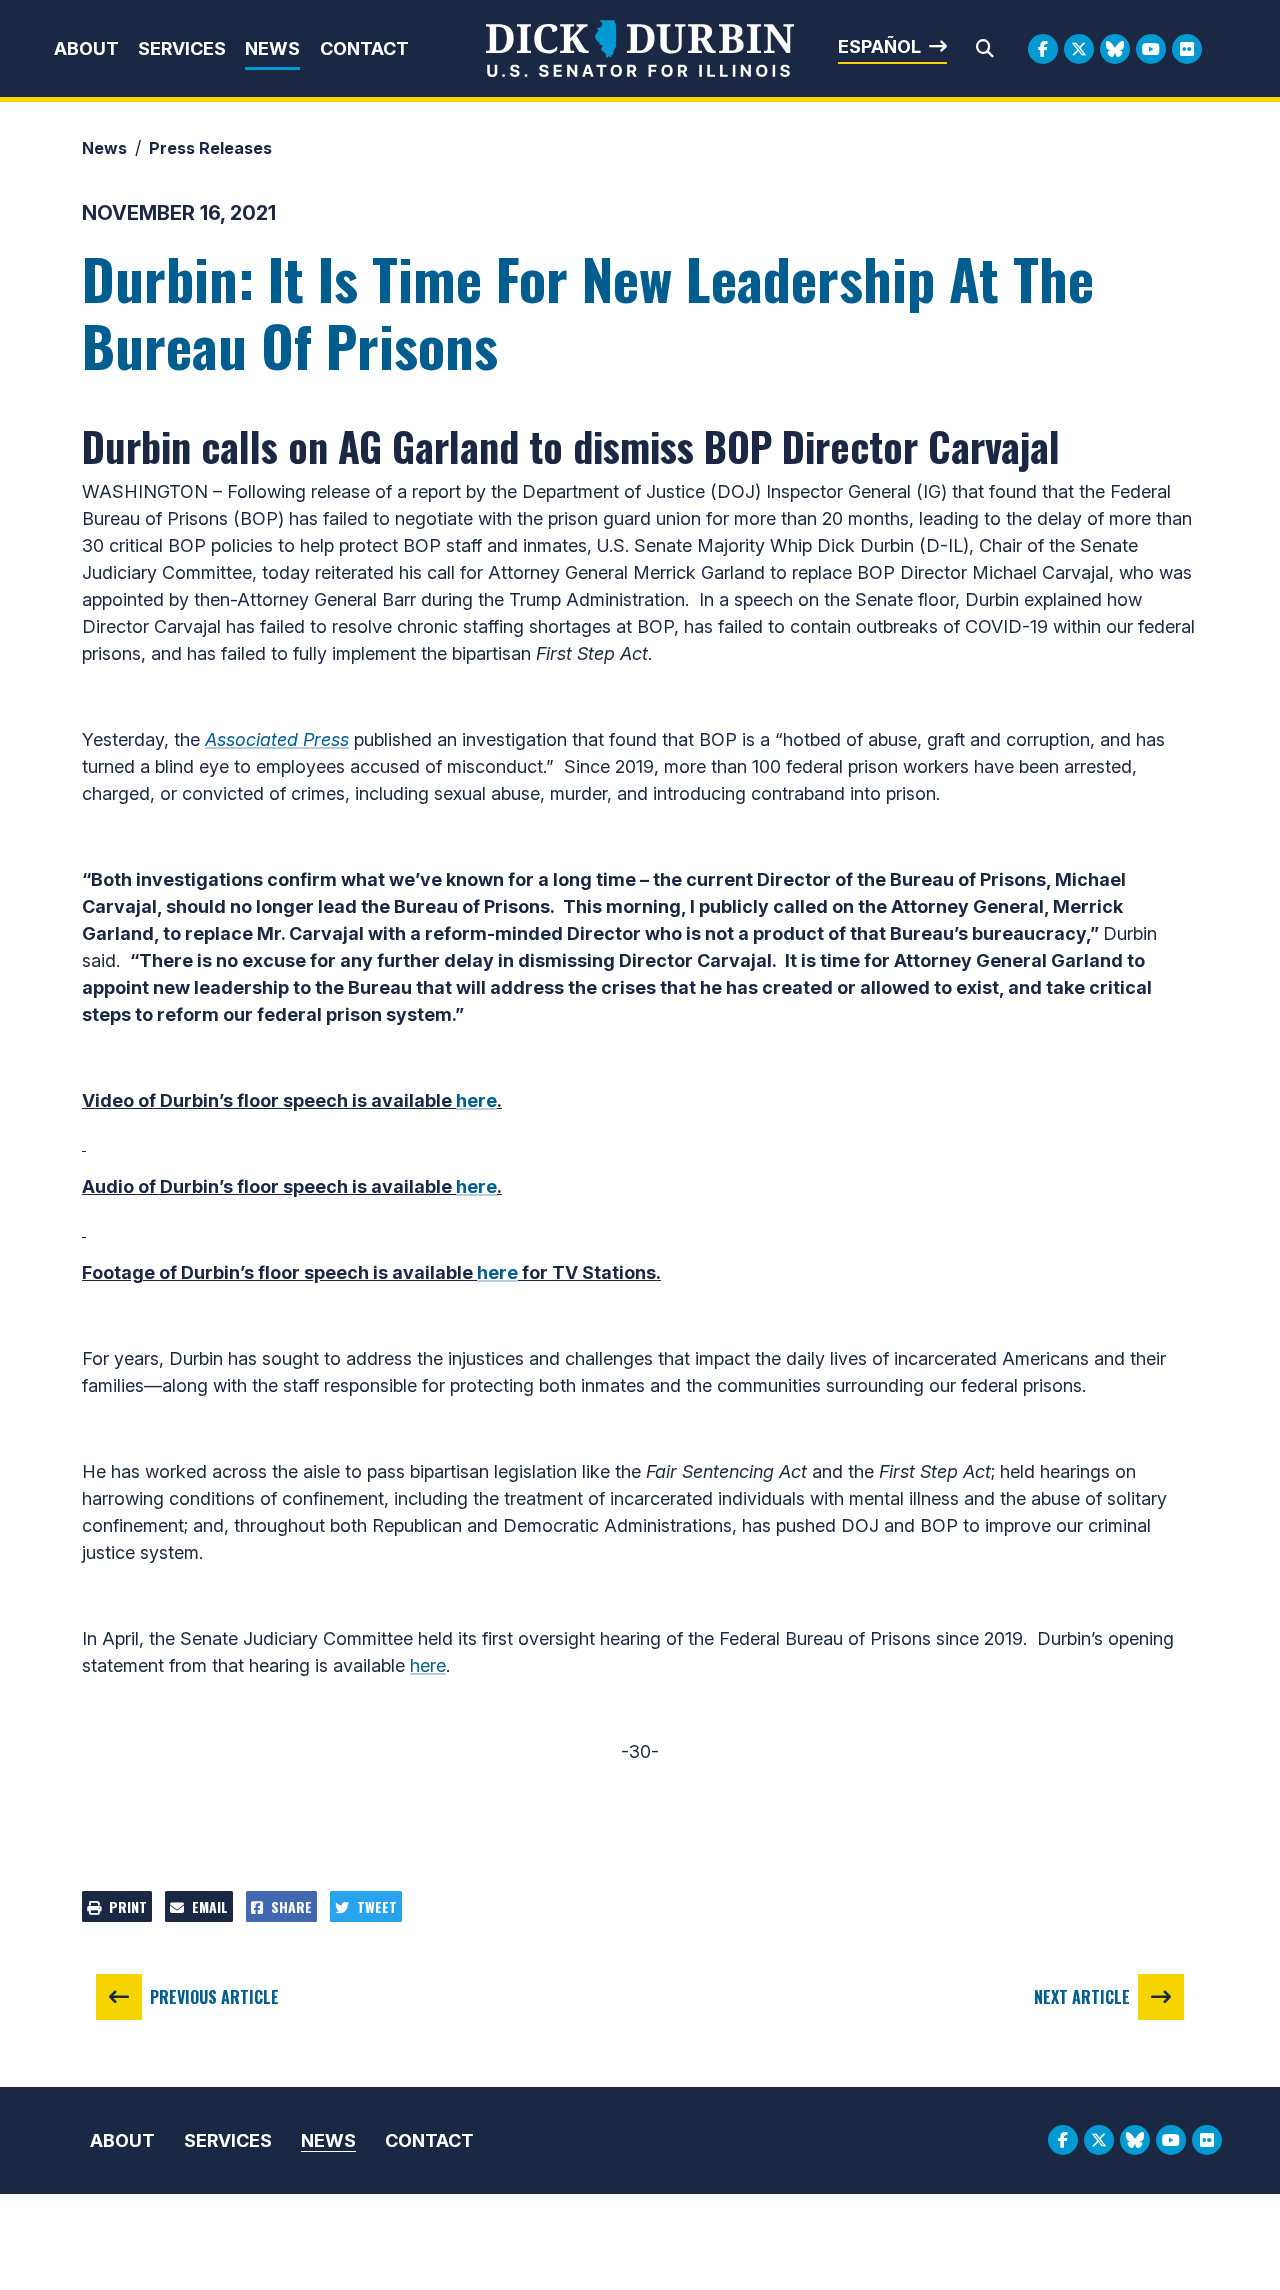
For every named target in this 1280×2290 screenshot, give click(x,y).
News (272, 48)
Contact (364, 48)
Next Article (1082, 1997)
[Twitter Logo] (1079, 49)
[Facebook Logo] (1043, 49)
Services (182, 48)
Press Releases (210, 148)
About (86, 48)
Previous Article (214, 1997)
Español (879, 46)
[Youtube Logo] (1151, 49)
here (476, 1100)
